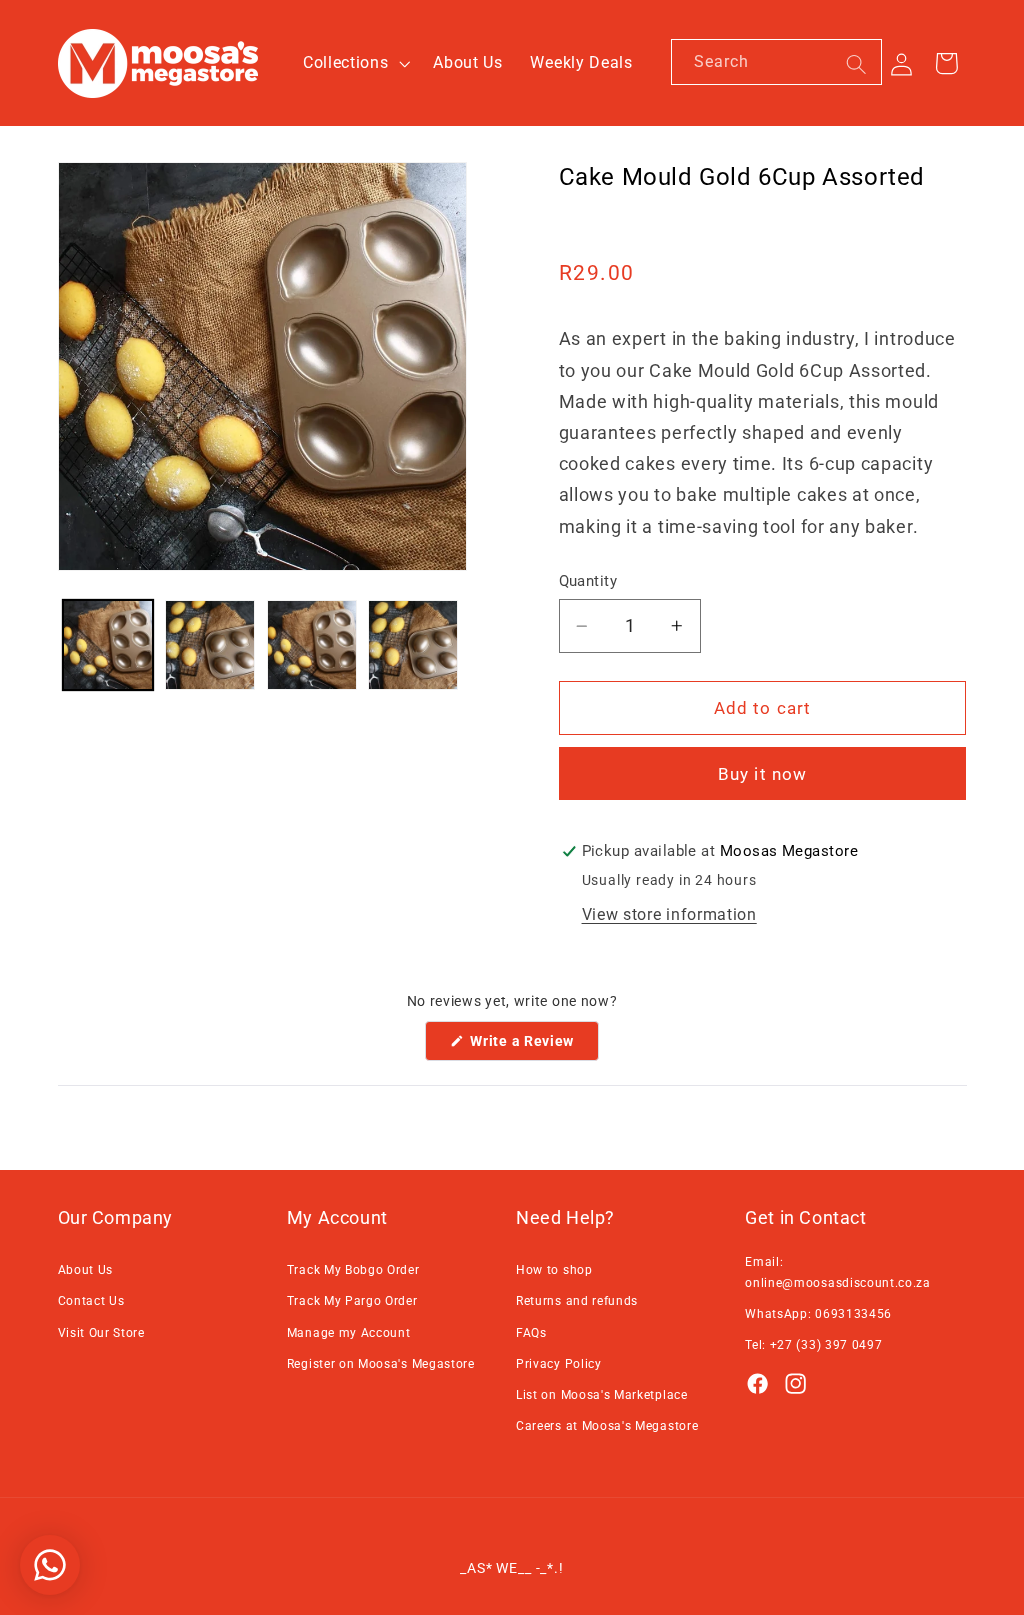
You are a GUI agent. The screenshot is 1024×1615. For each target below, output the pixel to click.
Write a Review (533, 1046)
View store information (669, 914)
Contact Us (91, 1301)
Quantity (588, 581)
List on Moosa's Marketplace (602, 1395)
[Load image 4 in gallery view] (413, 645)
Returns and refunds (577, 1301)
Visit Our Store (101, 1333)
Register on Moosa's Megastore (381, 1364)
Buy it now (763, 774)
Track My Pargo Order (352, 1301)
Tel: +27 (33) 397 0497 (813, 1345)
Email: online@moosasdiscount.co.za (838, 1272)
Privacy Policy (559, 1364)
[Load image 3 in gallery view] (312, 645)
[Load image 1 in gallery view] (108, 645)
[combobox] (776, 62)
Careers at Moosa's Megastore (607, 1426)
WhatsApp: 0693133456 (818, 1314)
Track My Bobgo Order (353, 1270)
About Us (86, 1270)
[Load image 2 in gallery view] (210, 645)
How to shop (554, 1270)
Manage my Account (349, 1333)
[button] (354, 63)
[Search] (856, 64)
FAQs (531, 1333)
